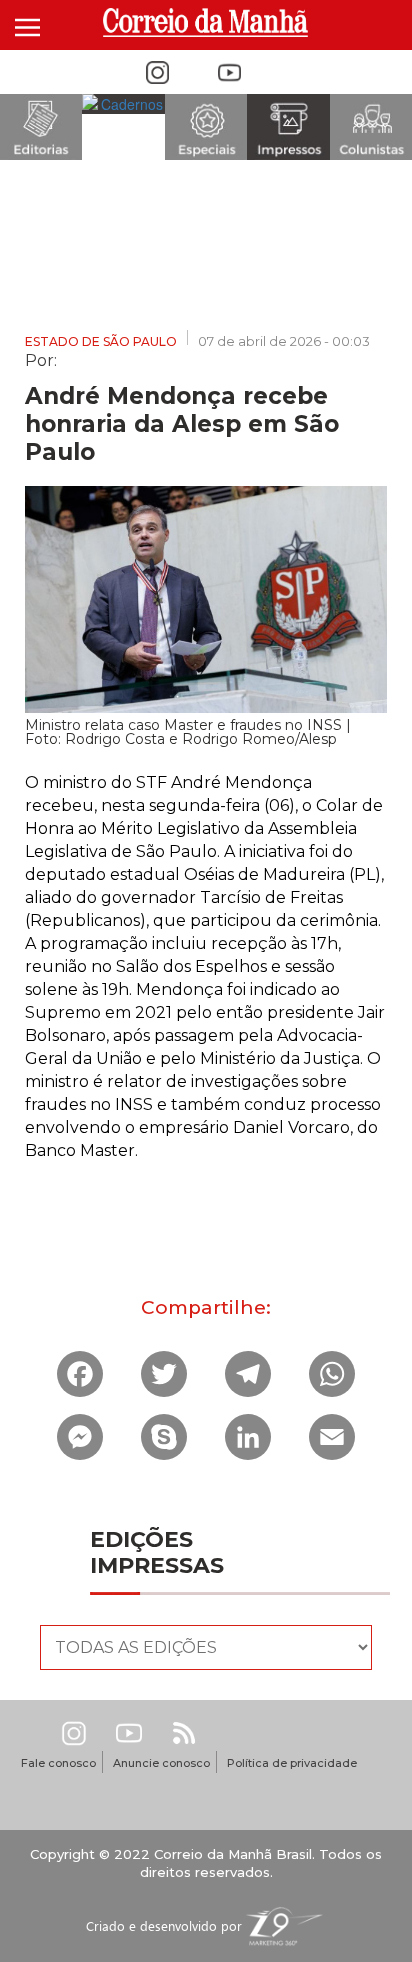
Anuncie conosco (161, 1763)
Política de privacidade (292, 1763)
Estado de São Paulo (101, 341)
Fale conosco (58, 1763)
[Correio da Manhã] (206, 22)
